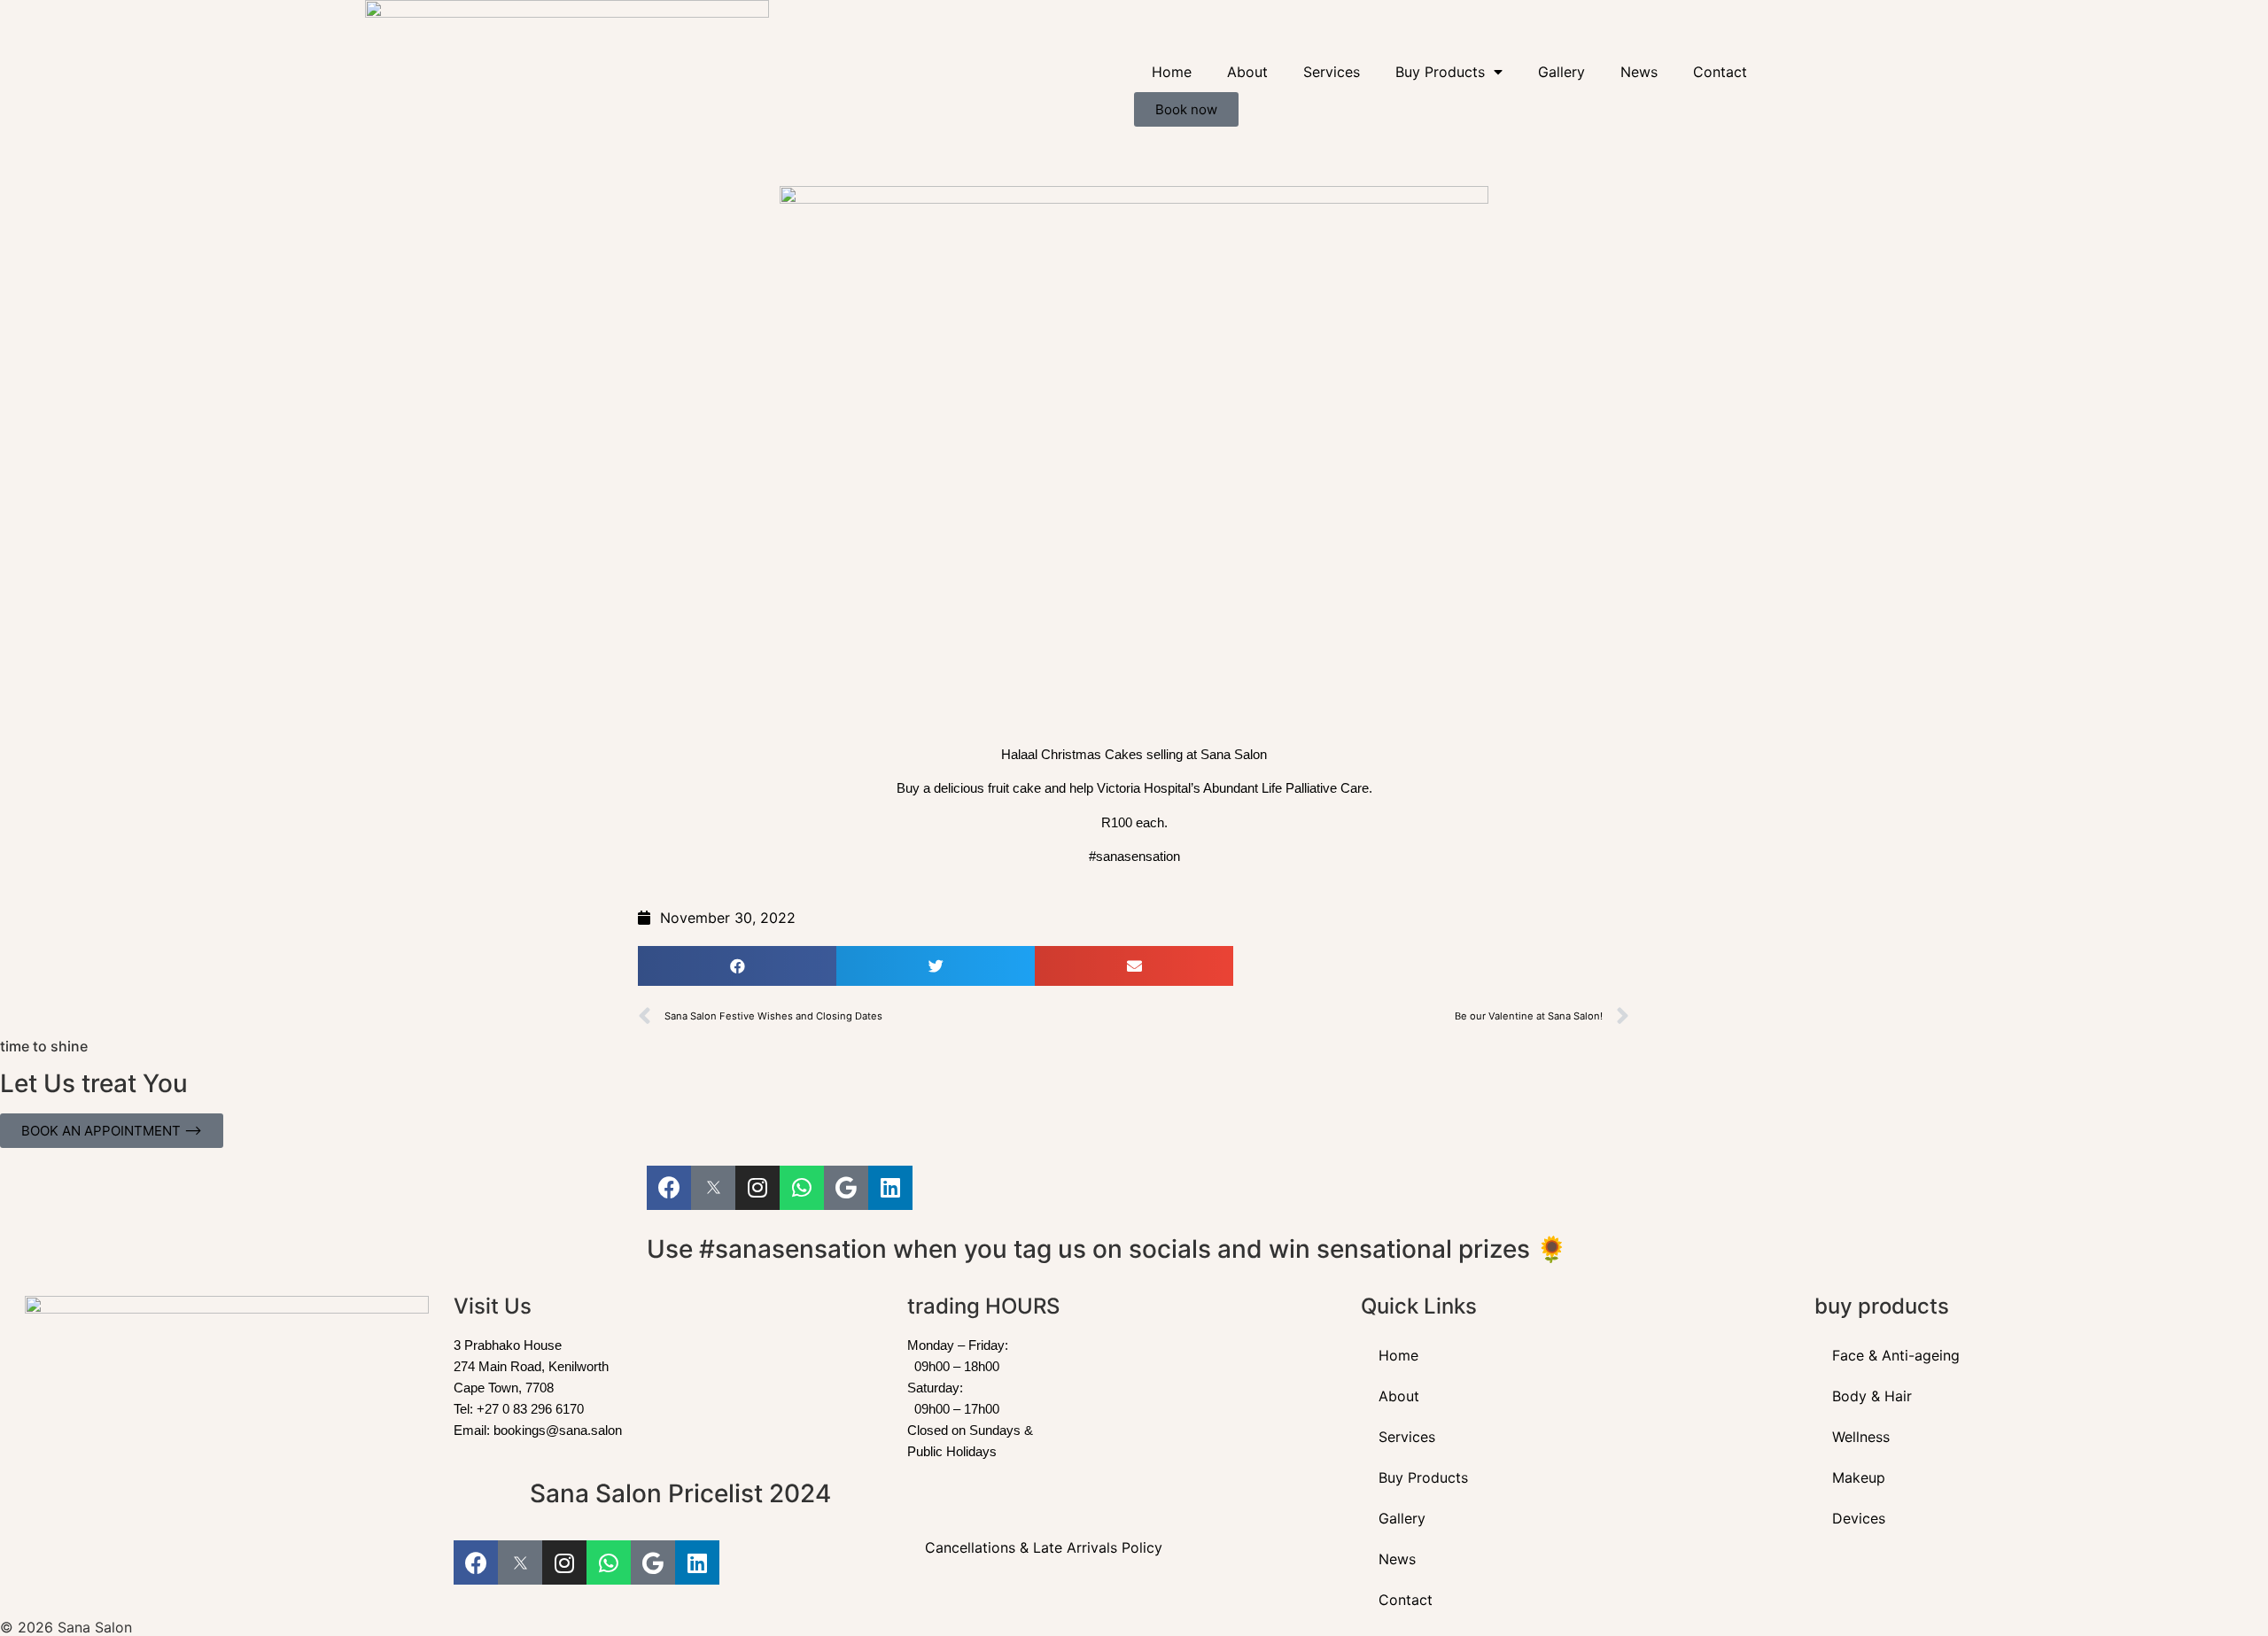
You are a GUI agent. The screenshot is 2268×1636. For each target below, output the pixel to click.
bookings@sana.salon (558, 1430)
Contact (1720, 72)
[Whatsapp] (802, 1188)
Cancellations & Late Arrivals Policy (1044, 1547)
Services (1332, 72)
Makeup (1859, 1477)
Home (1172, 72)
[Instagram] (757, 1188)
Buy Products (1440, 72)
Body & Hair (1872, 1396)
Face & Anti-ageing (1896, 1355)
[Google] (846, 1188)
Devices (1859, 1518)
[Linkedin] (890, 1188)
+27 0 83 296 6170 (530, 1409)
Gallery (1561, 72)
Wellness (1861, 1437)
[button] (737, 966)
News (1639, 72)
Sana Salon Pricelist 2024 (680, 1493)
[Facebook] (669, 1188)
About (1247, 72)
